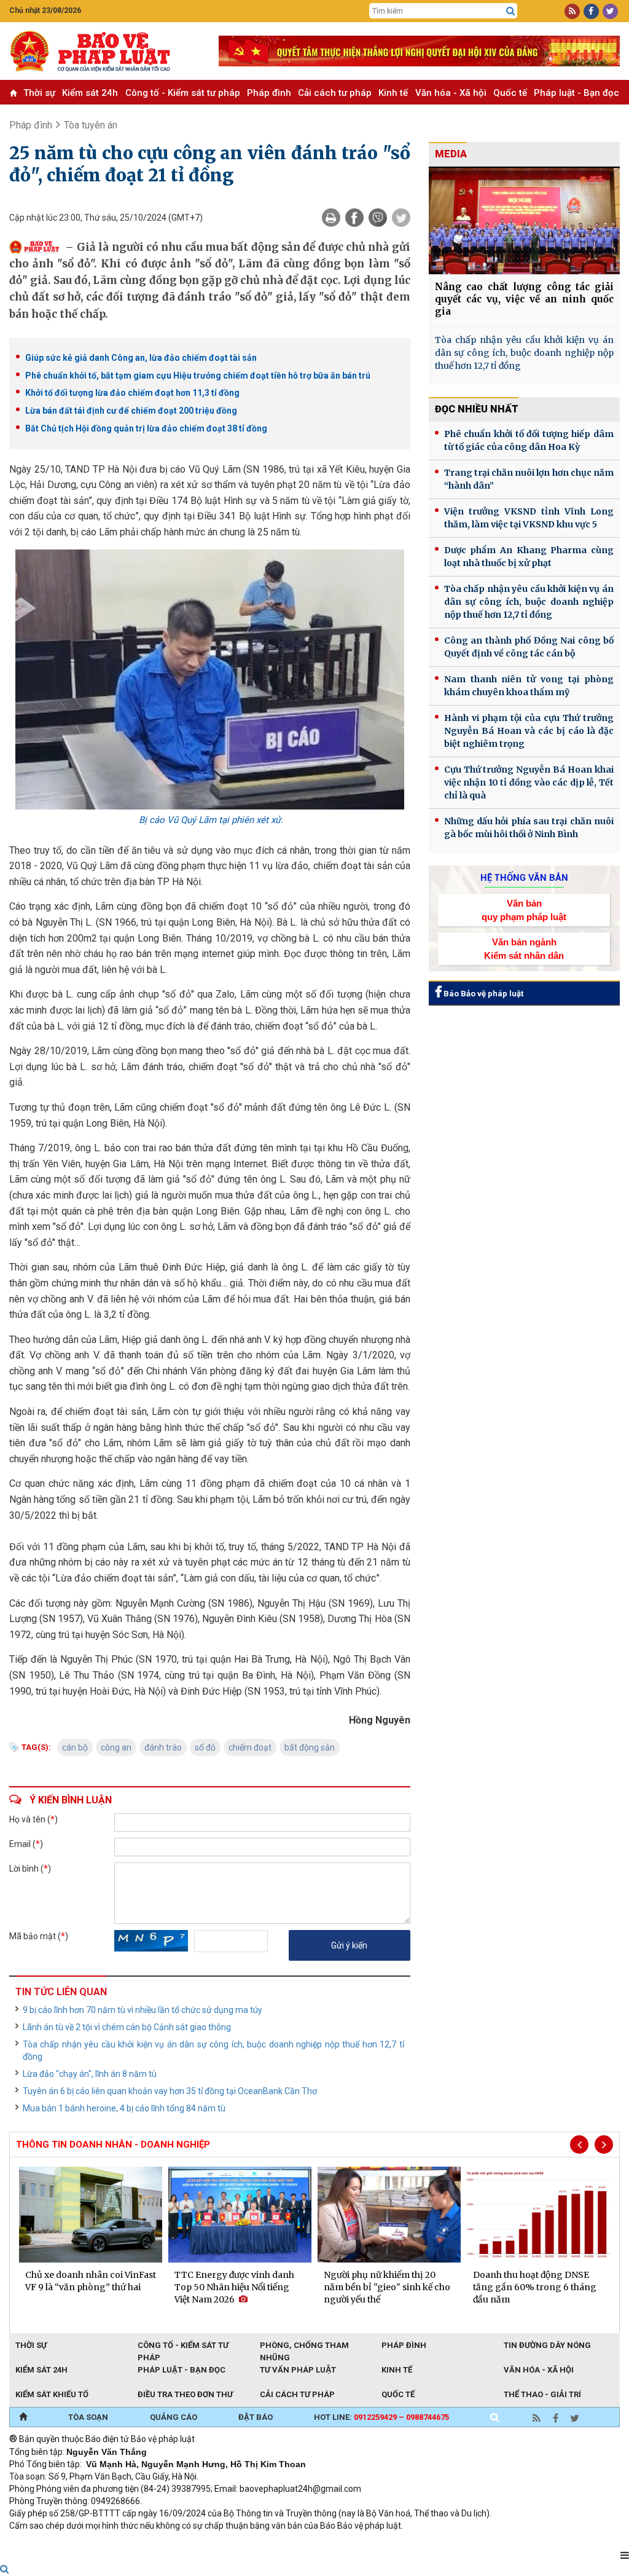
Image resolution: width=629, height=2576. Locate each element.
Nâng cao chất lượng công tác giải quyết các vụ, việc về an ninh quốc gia (524, 299)
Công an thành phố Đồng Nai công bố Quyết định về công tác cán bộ (529, 647)
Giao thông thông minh (134, 2542)
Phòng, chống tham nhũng (304, 2346)
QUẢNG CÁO (174, 2417)
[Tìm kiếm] (510, 11)
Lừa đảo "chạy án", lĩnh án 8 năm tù (90, 2074)
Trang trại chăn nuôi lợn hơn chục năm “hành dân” (529, 479)
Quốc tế (510, 93)
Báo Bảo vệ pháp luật (482, 994)
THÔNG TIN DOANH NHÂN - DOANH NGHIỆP (113, 2145)
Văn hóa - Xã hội (451, 93)
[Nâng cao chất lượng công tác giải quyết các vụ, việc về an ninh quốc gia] (524, 220)
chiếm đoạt (250, 1747)
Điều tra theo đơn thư (185, 2394)
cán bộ (75, 1747)
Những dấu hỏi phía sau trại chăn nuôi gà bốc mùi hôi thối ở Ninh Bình (529, 828)
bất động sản (310, 1747)
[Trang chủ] (23, 2417)
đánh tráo (163, 1747)
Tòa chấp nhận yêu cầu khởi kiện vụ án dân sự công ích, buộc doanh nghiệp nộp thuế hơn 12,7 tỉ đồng (213, 2050)
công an (116, 1747)
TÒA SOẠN (88, 2417)
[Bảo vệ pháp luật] (105, 51)
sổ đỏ (205, 1747)
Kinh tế (393, 93)
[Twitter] (401, 218)
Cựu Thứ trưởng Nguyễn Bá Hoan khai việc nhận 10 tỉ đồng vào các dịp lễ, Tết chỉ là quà (529, 782)
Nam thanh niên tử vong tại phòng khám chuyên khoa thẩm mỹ (529, 686)
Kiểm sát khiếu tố (52, 2394)
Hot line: (381, 2417)
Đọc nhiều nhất (477, 409)
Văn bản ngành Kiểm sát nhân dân (524, 948)
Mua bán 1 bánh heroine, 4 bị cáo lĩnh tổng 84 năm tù (124, 2108)
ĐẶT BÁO (256, 2417)
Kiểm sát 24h (90, 93)
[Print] (331, 218)
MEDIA (451, 154)
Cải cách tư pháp (335, 93)
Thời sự (39, 93)
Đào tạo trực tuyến (313, 2542)
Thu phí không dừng (228, 2542)
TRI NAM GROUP (46, 2542)
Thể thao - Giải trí (542, 2394)
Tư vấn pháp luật (298, 2370)
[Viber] (378, 218)
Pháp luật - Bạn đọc (576, 93)
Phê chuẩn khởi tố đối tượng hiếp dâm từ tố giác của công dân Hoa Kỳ (529, 440)
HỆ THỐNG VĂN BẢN (524, 878)
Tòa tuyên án (91, 125)
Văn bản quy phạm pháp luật (524, 910)
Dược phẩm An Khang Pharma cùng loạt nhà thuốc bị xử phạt (529, 557)
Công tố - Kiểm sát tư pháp (183, 93)
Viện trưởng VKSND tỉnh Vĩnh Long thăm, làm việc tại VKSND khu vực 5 (529, 518)
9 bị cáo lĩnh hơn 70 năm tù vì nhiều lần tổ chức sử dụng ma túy (143, 2010)
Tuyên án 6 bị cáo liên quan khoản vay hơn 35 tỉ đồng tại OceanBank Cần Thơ (170, 2091)
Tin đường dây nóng (547, 2345)
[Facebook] (354, 218)
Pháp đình (269, 93)
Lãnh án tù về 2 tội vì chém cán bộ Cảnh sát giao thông (127, 2027)
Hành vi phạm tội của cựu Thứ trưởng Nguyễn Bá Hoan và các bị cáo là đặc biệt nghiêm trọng (529, 731)
